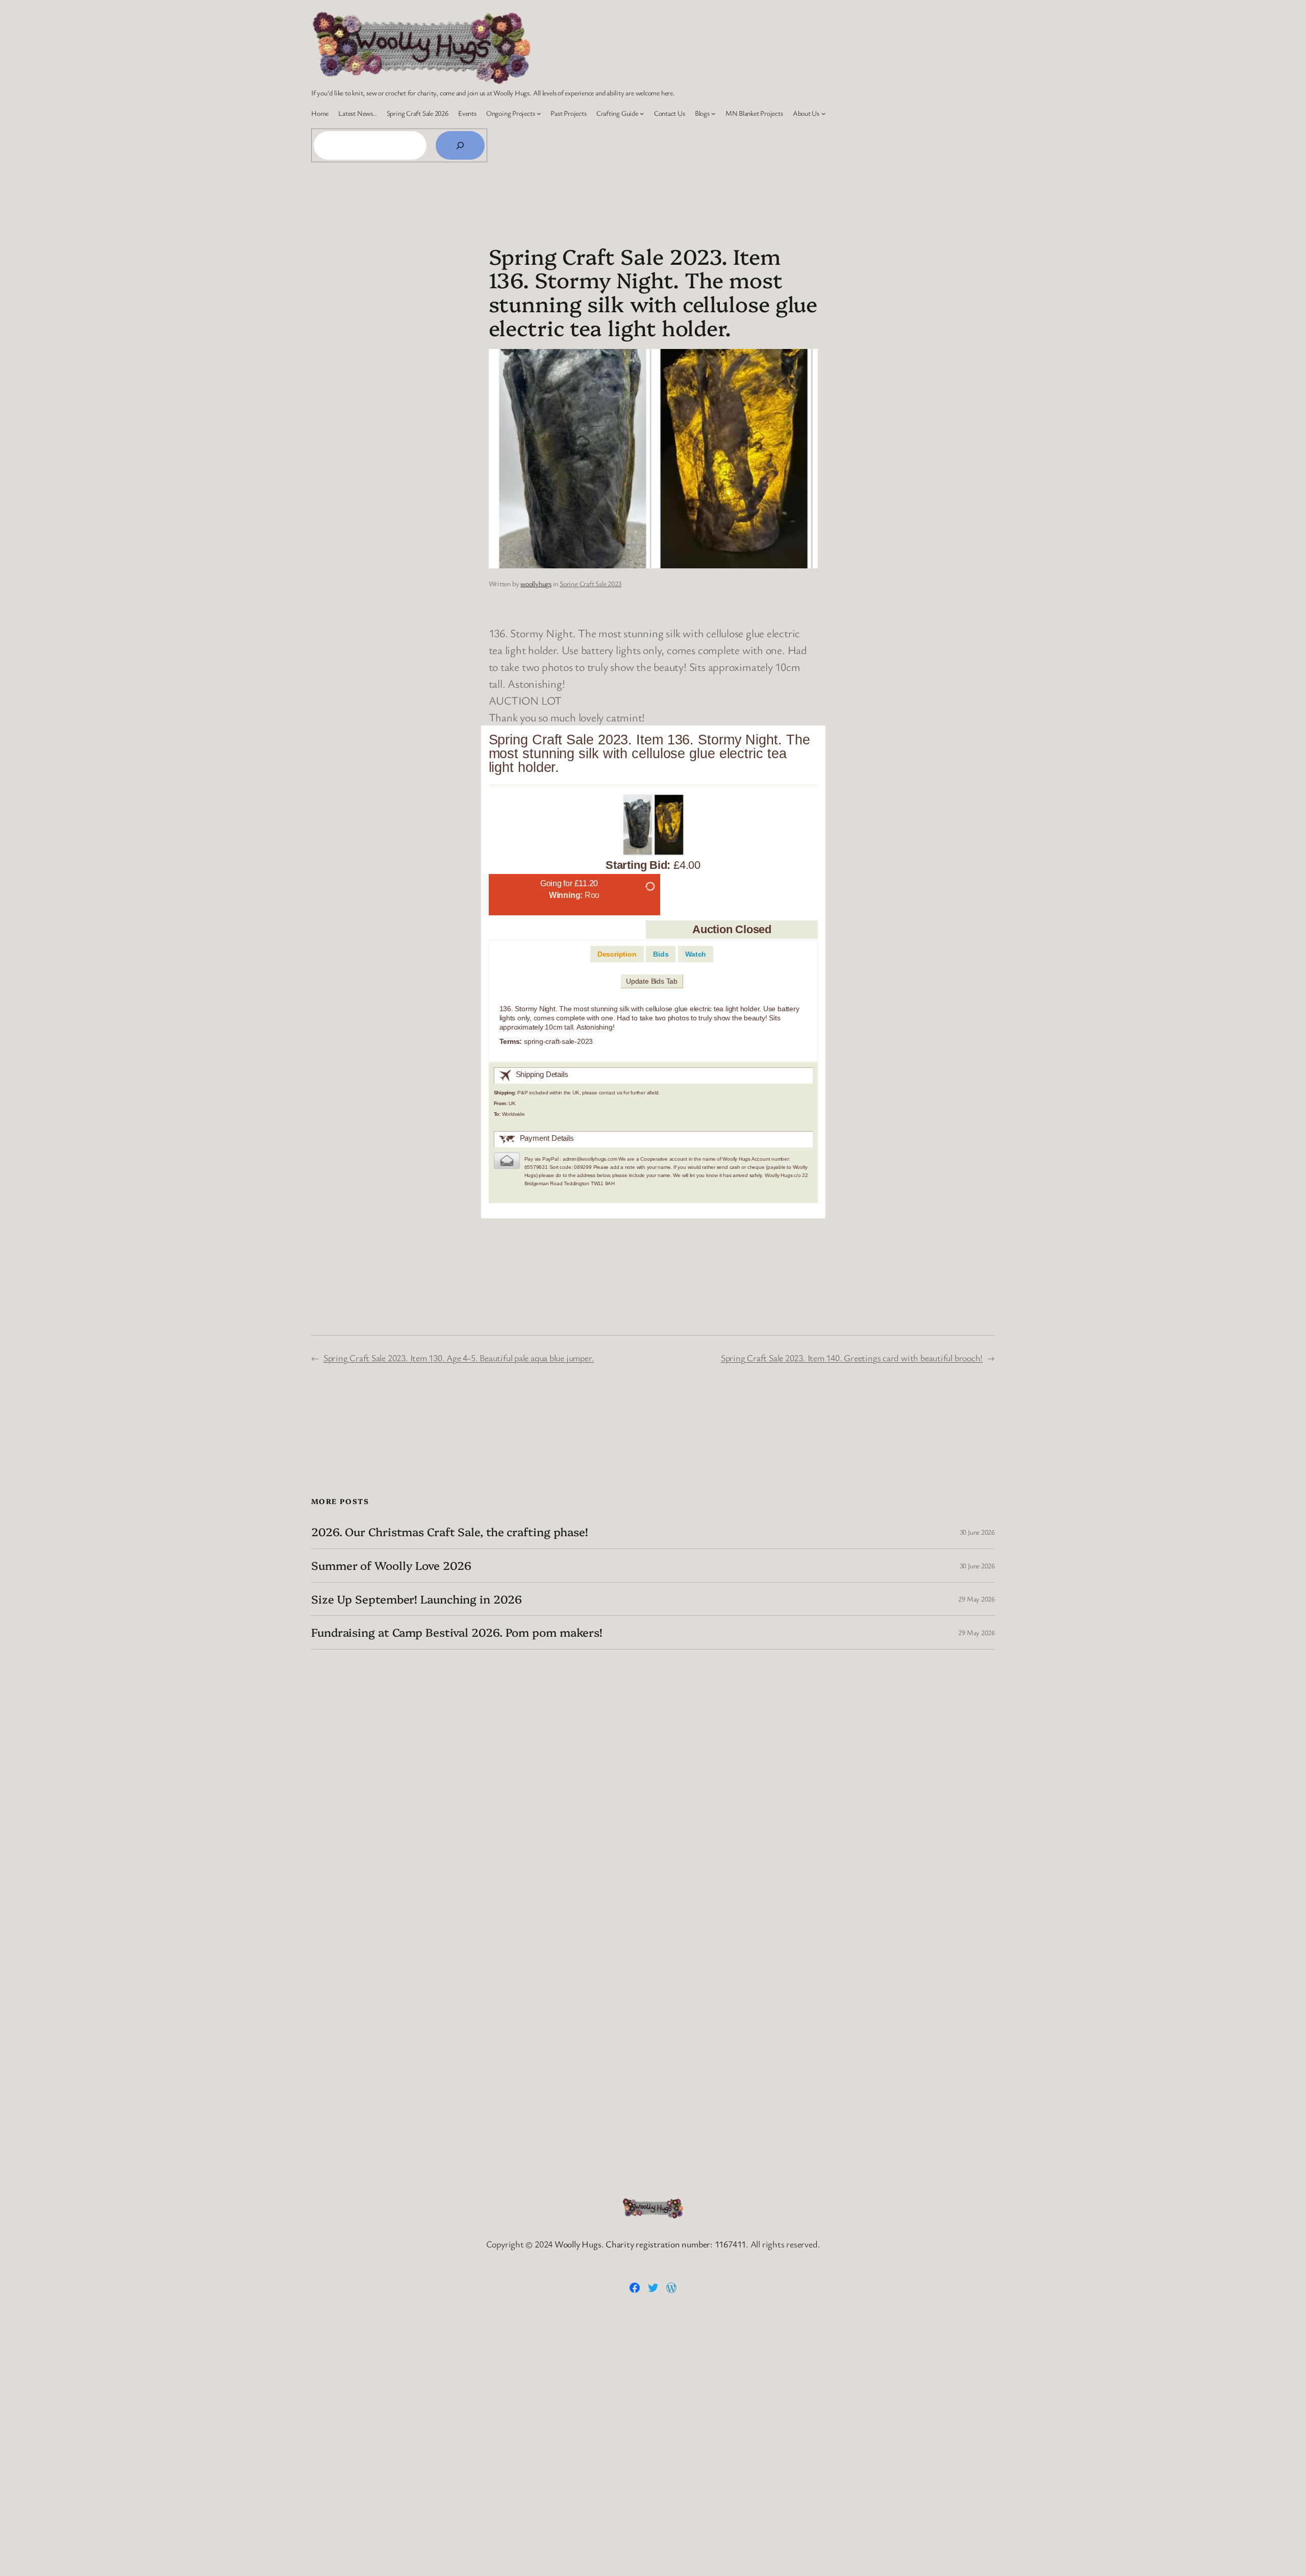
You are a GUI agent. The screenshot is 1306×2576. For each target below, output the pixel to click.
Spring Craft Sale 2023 (591, 583)
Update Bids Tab (652, 981)
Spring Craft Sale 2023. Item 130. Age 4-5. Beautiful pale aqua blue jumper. (459, 1358)
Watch (696, 954)
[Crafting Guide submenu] (642, 113)
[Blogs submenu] (713, 113)
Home (320, 113)
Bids (661, 954)
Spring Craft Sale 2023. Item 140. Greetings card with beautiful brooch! (852, 1358)
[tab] (617, 954)
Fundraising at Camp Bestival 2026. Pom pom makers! (457, 1632)
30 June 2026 (977, 1532)
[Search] (460, 145)
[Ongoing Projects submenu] (539, 113)
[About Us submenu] (823, 113)
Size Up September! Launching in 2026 (416, 1599)
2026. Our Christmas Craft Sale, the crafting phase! (450, 1532)
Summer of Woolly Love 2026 (391, 1566)
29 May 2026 (976, 1599)
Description (617, 954)
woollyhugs (536, 583)
